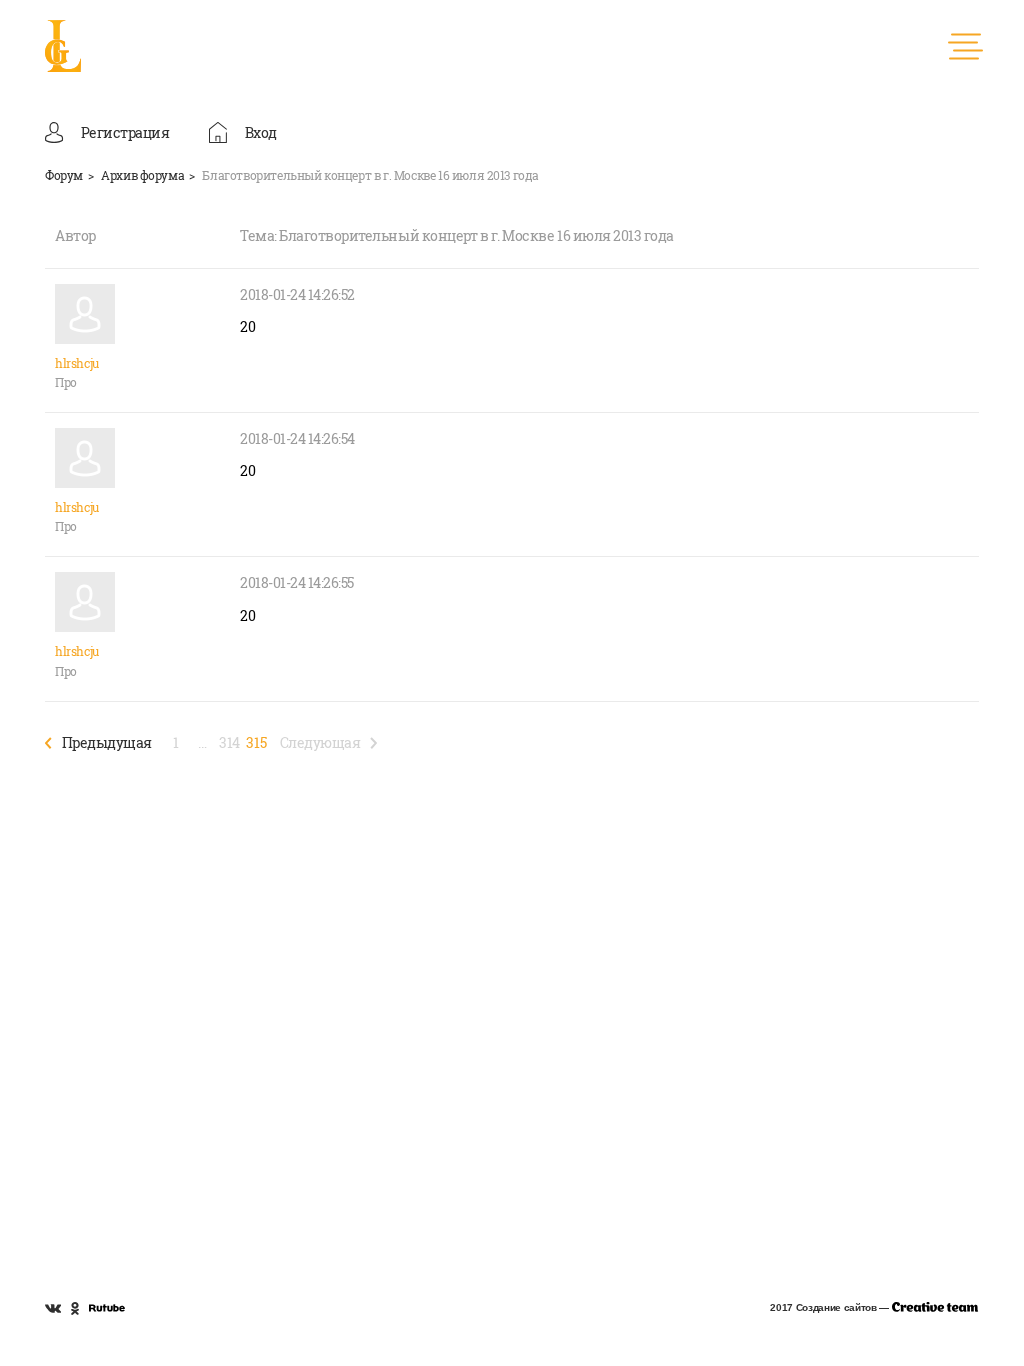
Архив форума (142, 175)
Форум (64, 175)
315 (256, 742)
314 (229, 742)
